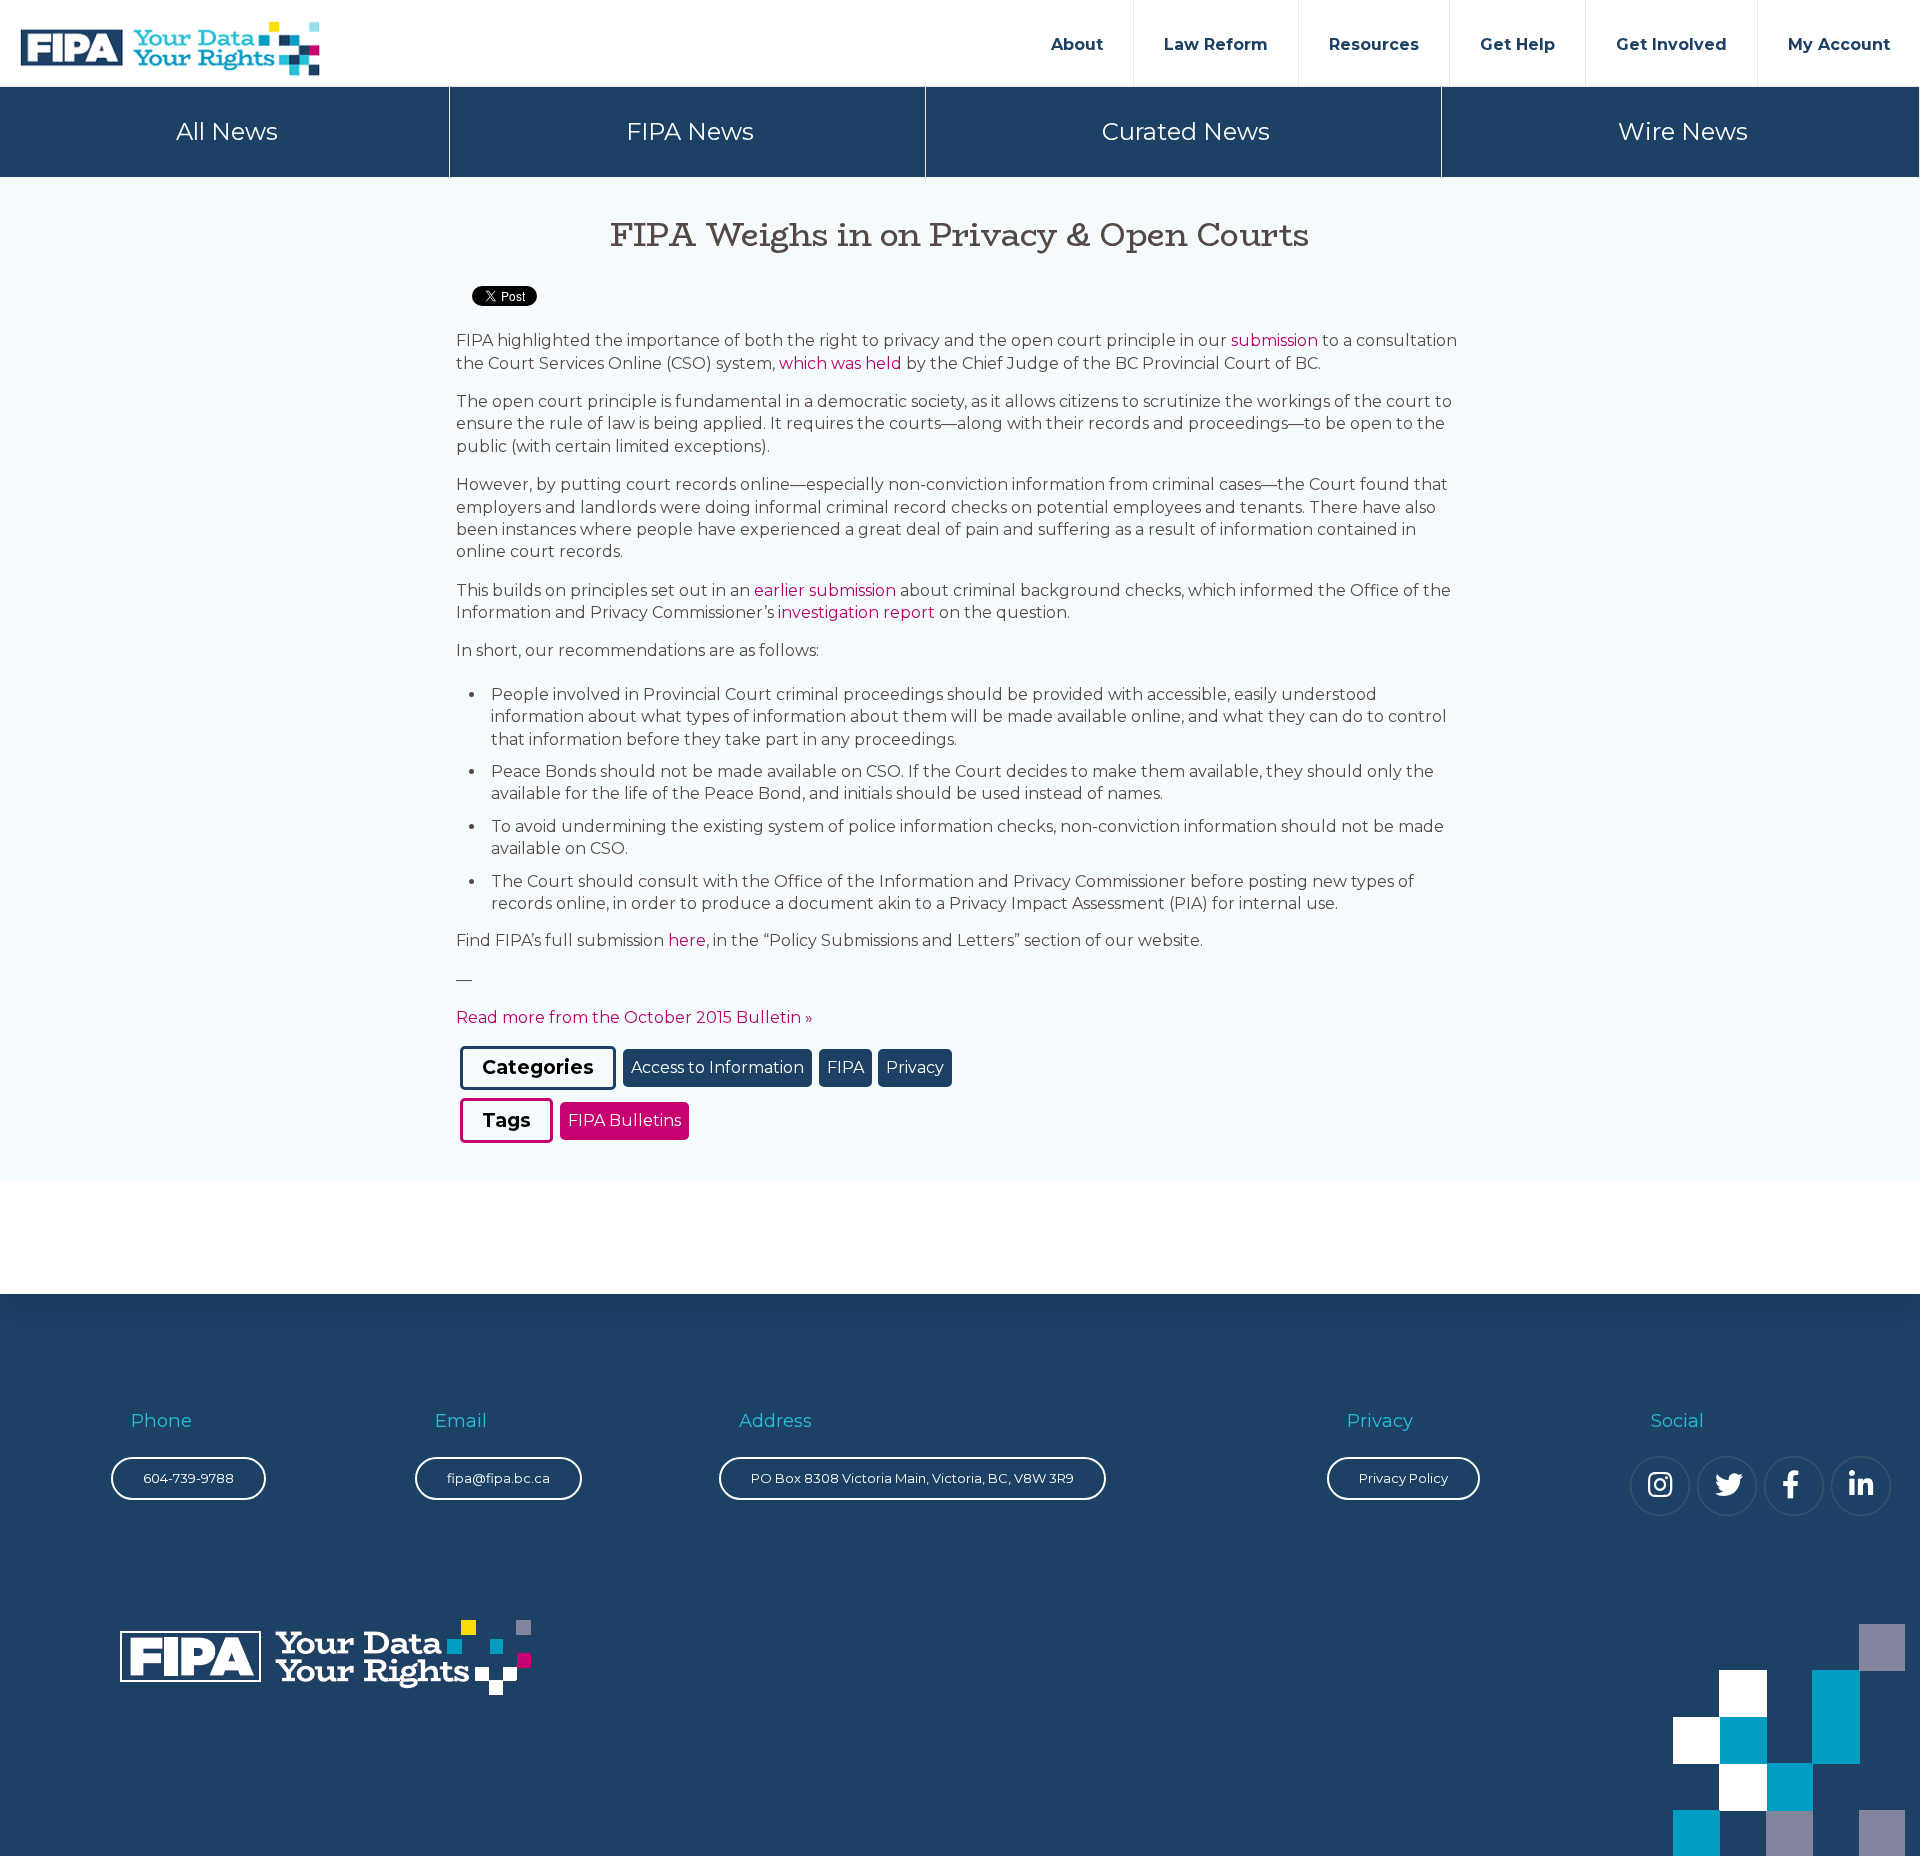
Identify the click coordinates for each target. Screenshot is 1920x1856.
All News (227, 131)
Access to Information (717, 1067)
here (687, 940)
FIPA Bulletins (624, 1120)
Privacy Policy (1403, 1478)
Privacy (915, 1067)
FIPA (845, 1067)
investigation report (856, 612)
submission (1274, 340)
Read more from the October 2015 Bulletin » (634, 1017)
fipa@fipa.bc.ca (498, 1478)
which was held (840, 363)
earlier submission (825, 590)
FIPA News (690, 131)
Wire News (1683, 131)
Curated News (1186, 131)
